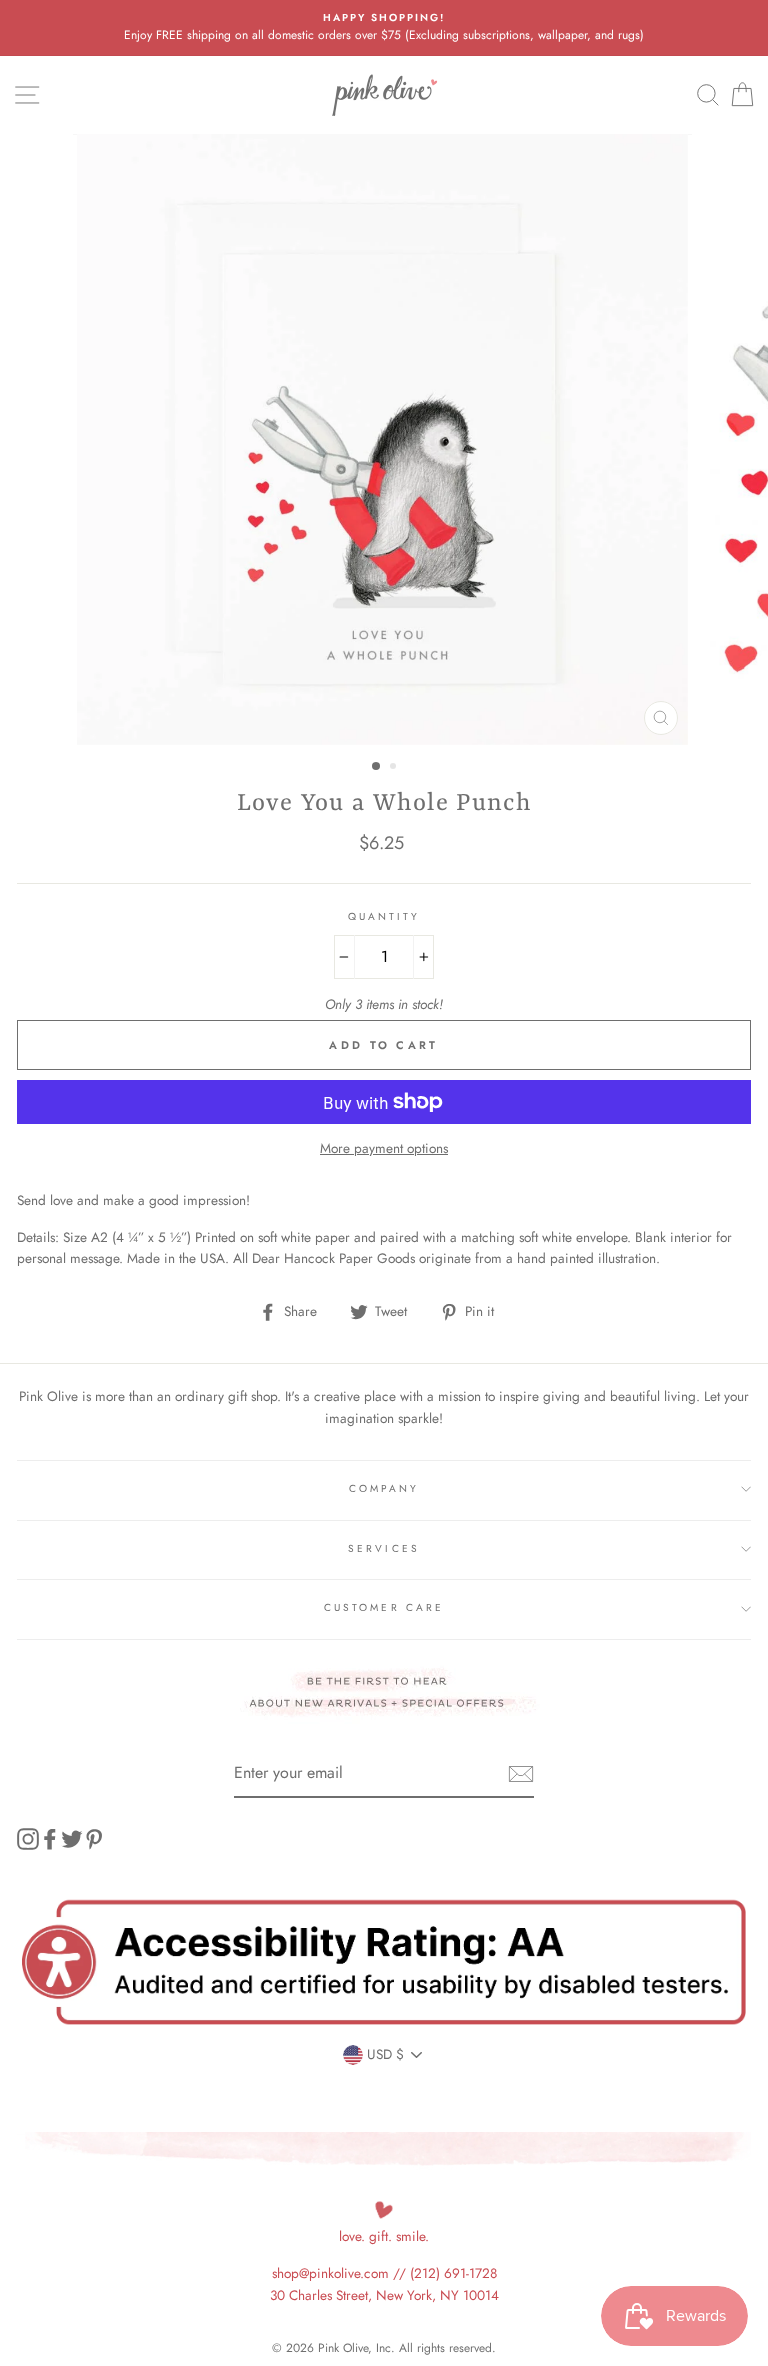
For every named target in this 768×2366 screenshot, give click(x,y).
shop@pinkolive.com (330, 2273)
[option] (384, 28)
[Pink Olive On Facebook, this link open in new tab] (50, 1839)
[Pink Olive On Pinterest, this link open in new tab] (94, 1839)
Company (384, 1488)
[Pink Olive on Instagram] (28, 1839)
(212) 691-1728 (453, 2273)
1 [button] (377, 767)
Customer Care (384, 1607)
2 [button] (395, 768)
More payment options (384, 1148)
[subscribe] (521, 1774)
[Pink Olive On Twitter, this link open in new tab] (72, 1839)
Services (383, 1548)
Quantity (384, 916)
